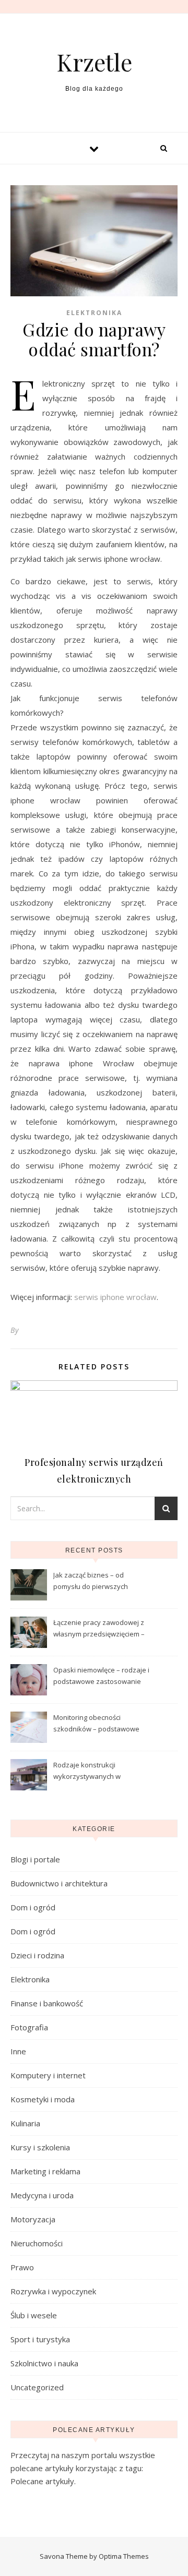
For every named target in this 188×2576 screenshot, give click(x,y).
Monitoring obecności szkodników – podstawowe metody (96, 1724)
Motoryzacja (33, 2219)
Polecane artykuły (42, 2481)
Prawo (22, 2267)
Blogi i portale (35, 1859)
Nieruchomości (37, 2243)
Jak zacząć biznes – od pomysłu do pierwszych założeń (91, 1582)
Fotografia (29, 2027)
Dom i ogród (33, 1907)
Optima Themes (124, 2556)
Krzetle (94, 62)
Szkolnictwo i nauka (44, 2363)
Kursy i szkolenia (40, 2147)
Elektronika (94, 313)
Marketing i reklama (45, 2171)
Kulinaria (25, 2123)
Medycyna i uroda (42, 2195)
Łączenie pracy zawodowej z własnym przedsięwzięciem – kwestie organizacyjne (99, 1629)
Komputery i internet (48, 2075)
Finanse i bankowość (47, 2003)
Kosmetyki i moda (43, 2099)
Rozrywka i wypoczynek (53, 2291)
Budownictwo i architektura (59, 1883)
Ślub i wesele (34, 2315)
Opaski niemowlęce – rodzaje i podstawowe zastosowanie (101, 1676)
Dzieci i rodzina (37, 1955)
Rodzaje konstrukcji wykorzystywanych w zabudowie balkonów (87, 1772)
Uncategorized (37, 2387)
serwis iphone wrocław (115, 1297)
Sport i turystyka (40, 2339)
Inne (18, 2051)
